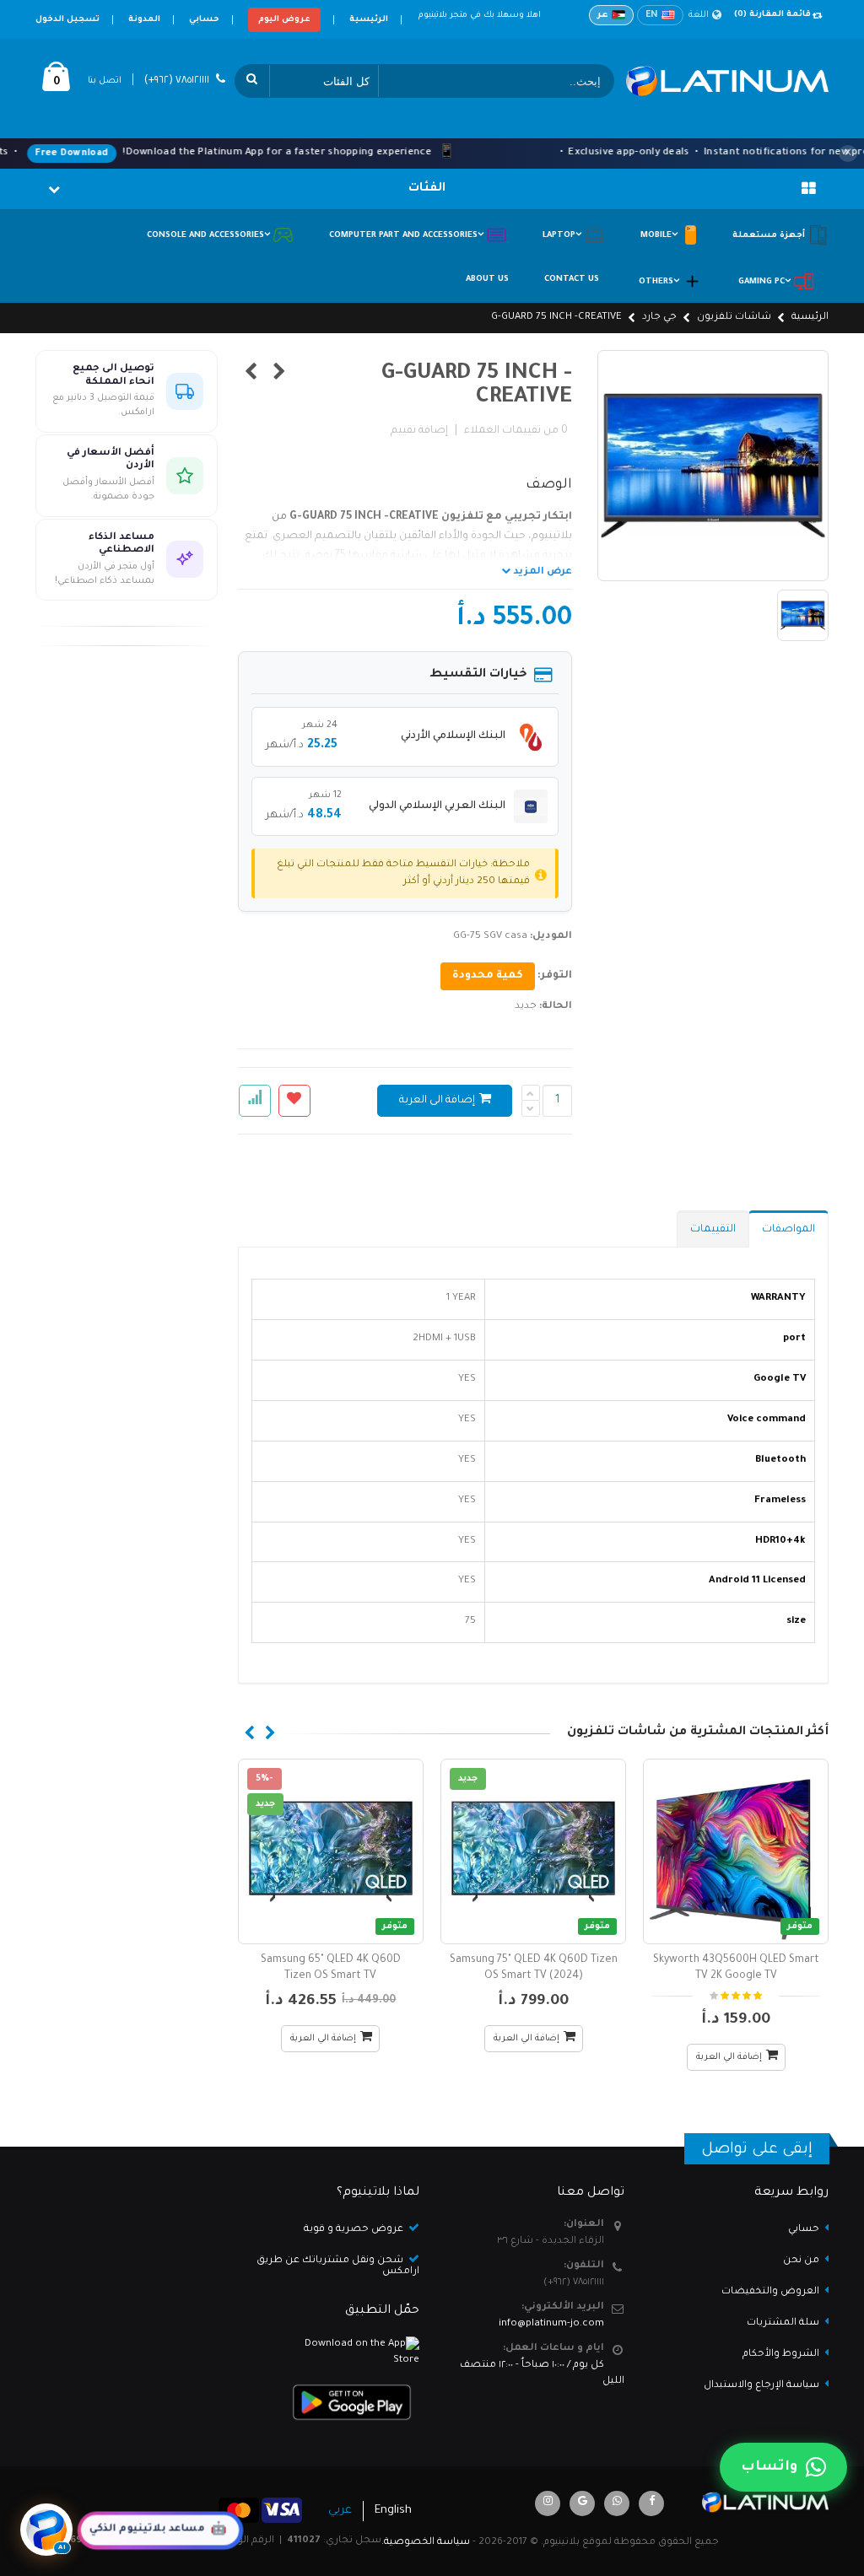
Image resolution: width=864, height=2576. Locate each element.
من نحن (801, 2261)
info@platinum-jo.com (551, 2324)
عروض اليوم (284, 20)
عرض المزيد (541, 572)
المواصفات (788, 1230)
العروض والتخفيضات (770, 2292)
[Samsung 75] (533, 1851)
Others (660, 282)
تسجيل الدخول (67, 20)
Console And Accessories (210, 236)
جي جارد (659, 318)
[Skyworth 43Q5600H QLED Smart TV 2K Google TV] (736, 1851)
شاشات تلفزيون (734, 318)
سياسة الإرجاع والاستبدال (761, 2386)
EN (652, 15)
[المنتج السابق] (280, 375)
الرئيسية (369, 20)
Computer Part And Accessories (408, 236)
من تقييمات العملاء (516, 431)
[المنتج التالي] (251, 375)
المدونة (144, 20)
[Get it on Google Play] (330, 2402)
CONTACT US (572, 280)
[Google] (582, 2503)
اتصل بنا (105, 81)
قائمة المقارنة (772, 15)
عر (603, 15)
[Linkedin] (548, 2503)
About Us (487, 280)
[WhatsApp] (617, 2503)
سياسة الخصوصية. (426, 2543)
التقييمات (713, 1230)
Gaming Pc (766, 282)
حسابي (204, 20)
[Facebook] (651, 2503)
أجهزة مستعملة (770, 236)
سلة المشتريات (783, 2323)
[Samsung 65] (331, 1851)
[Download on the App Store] (330, 2353)
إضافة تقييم (419, 431)
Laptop (563, 236)
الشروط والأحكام (781, 2355)
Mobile (660, 236)
